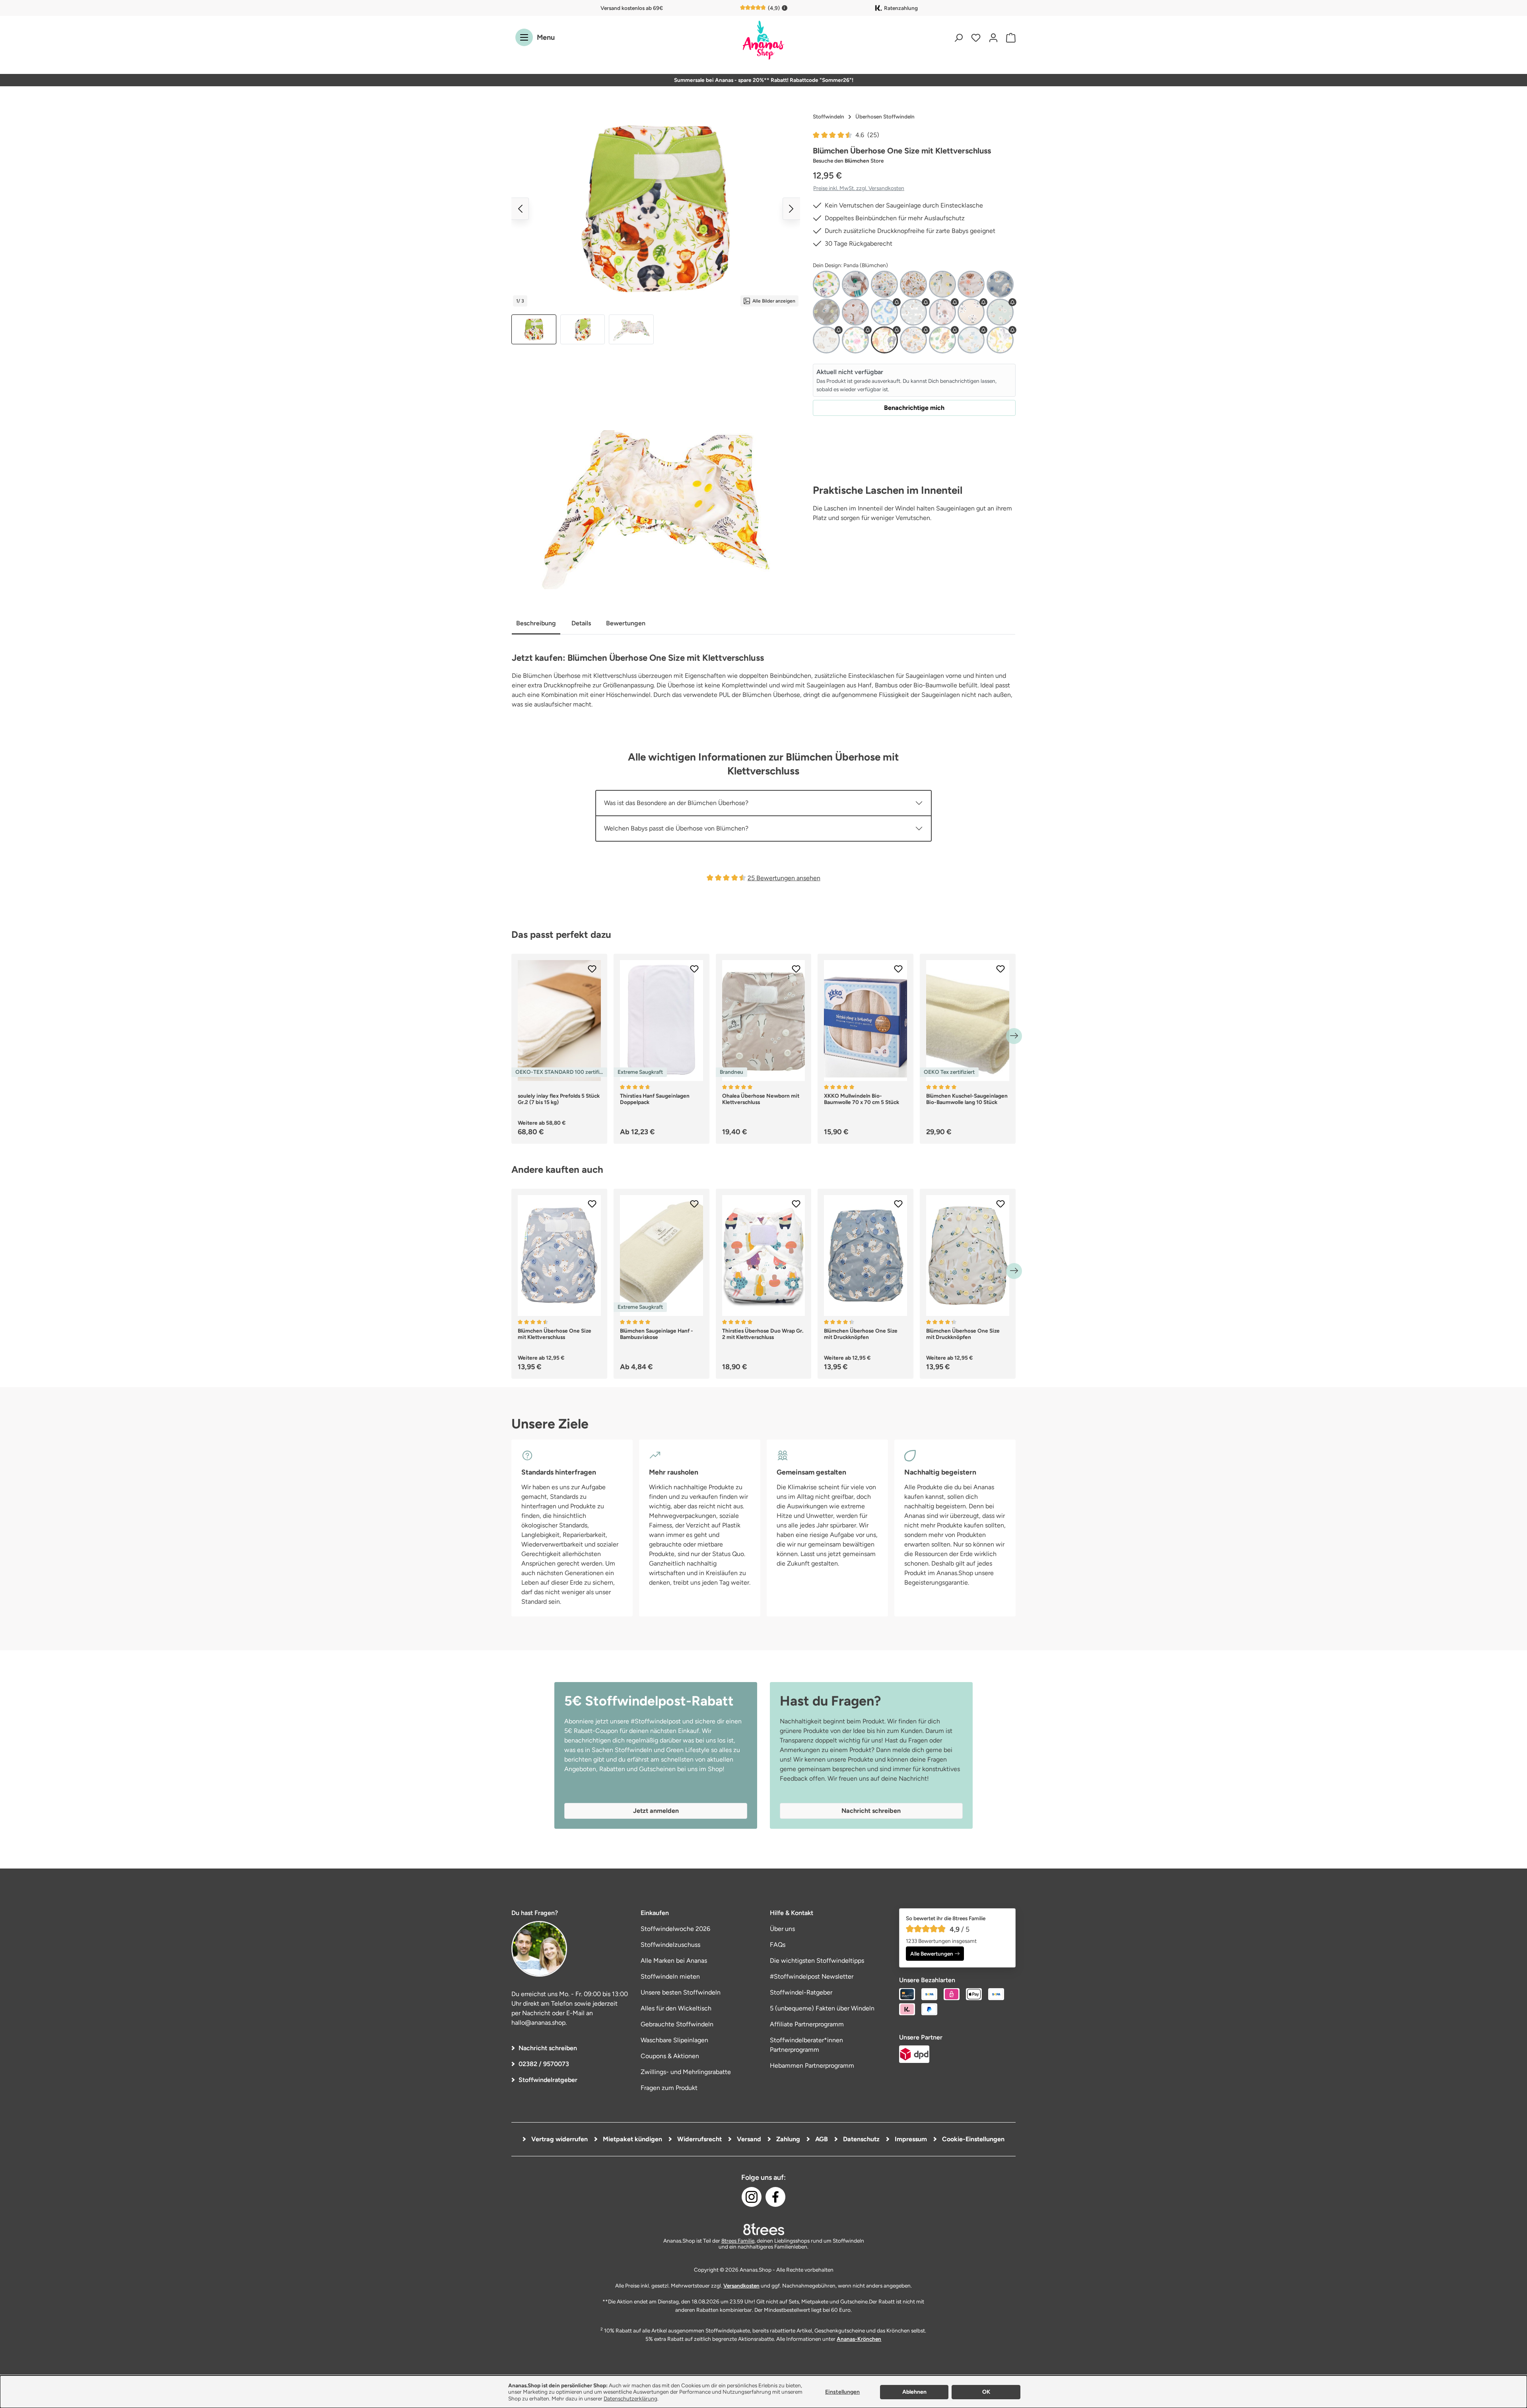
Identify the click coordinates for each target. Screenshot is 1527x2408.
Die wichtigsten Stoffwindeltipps (817, 1961)
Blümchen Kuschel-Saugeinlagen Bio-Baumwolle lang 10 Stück (967, 1099)
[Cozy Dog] (913, 312)
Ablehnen (914, 2392)
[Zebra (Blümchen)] (1000, 340)
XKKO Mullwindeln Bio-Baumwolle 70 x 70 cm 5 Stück (862, 1099)
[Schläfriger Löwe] (913, 340)
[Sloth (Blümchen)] (942, 340)
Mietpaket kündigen (632, 2139)
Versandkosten (741, 2286)
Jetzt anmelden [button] (656, 1811)
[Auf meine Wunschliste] (592, 969)
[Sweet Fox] (1000, 284)
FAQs (778, 1945)
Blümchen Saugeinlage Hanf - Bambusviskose (657, 1334)
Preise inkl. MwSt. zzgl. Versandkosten (859, 188)
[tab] (536, 624)
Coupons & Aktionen (670, 2056)
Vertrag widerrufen (559, 2139)
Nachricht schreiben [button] (871, 1811)
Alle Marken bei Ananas (674, 1961)
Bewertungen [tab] (626, 623)
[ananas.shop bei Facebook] (775, 2197)
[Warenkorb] (1009, 38)
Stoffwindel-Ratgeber (801, 1992)
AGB (821, 2139)
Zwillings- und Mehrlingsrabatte (686, 2072)
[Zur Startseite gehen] (763, 41)
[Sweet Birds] (971, 340)
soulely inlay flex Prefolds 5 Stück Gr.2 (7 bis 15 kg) (559, 1099)
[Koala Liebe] (884, 284)
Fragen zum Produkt (669, 2088)
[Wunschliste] (976, 38)
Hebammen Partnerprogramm (812, 2066)
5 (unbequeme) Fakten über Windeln (822, 2008)
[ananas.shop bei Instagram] (752, 2197)
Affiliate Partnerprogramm (807, 2024)
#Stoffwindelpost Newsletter (812, 1976)
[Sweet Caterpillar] (971, 284)
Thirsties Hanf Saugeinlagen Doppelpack (655, 1099)
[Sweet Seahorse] (855, 312)
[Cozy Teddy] (826, 340)
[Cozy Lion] (971, 312)
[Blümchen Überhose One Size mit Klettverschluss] (656, 209)
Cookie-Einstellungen (972, 2139)
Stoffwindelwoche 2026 (675, 1929)
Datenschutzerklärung (630, 2398)
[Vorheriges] (520, 209)
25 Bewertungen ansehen (784, 878)
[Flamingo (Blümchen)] (855, 340)
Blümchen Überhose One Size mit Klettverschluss (555, 1334)
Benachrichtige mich (914, 408)
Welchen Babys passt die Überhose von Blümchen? (676, 828)
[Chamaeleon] (826, 284)
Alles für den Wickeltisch (676, 2008)
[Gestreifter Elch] (855, 284)
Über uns (782, 1929)
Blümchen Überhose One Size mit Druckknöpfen (861, 1334)
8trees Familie (738, 2241)
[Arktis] (884, 312)
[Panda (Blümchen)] (884, 340)
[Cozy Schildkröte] (1000, 312)
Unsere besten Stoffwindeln (681, 1992)
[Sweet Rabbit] (826, 312)
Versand (748, 2139)
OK (986, 2392)
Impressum (910, 2139)
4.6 (867, 135)
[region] (656, 227)
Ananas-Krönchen (859, 2339)
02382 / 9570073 (544, 2064)
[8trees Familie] (763, 2229)
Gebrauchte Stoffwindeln (677, 2024)
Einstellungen (842, 2392)
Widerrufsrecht (699, 2139)
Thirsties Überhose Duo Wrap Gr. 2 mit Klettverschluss (763, 1334)
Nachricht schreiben (548, 2048)
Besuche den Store (848, 161)
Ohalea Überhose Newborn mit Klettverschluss (761, 1099)
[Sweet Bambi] (942, 284)
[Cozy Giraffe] (942, 312)
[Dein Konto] (993, 38)
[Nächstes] (791, 209)
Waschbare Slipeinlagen (674, 2040)
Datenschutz (861, 2139)
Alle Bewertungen (932, 1954)
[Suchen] (958, 38)
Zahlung (787, 2139)
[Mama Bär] (913, 284)
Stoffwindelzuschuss (670, 1945)
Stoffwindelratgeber (548, 2080)
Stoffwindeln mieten (670, 1976)
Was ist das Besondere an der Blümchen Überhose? (676, 803)
